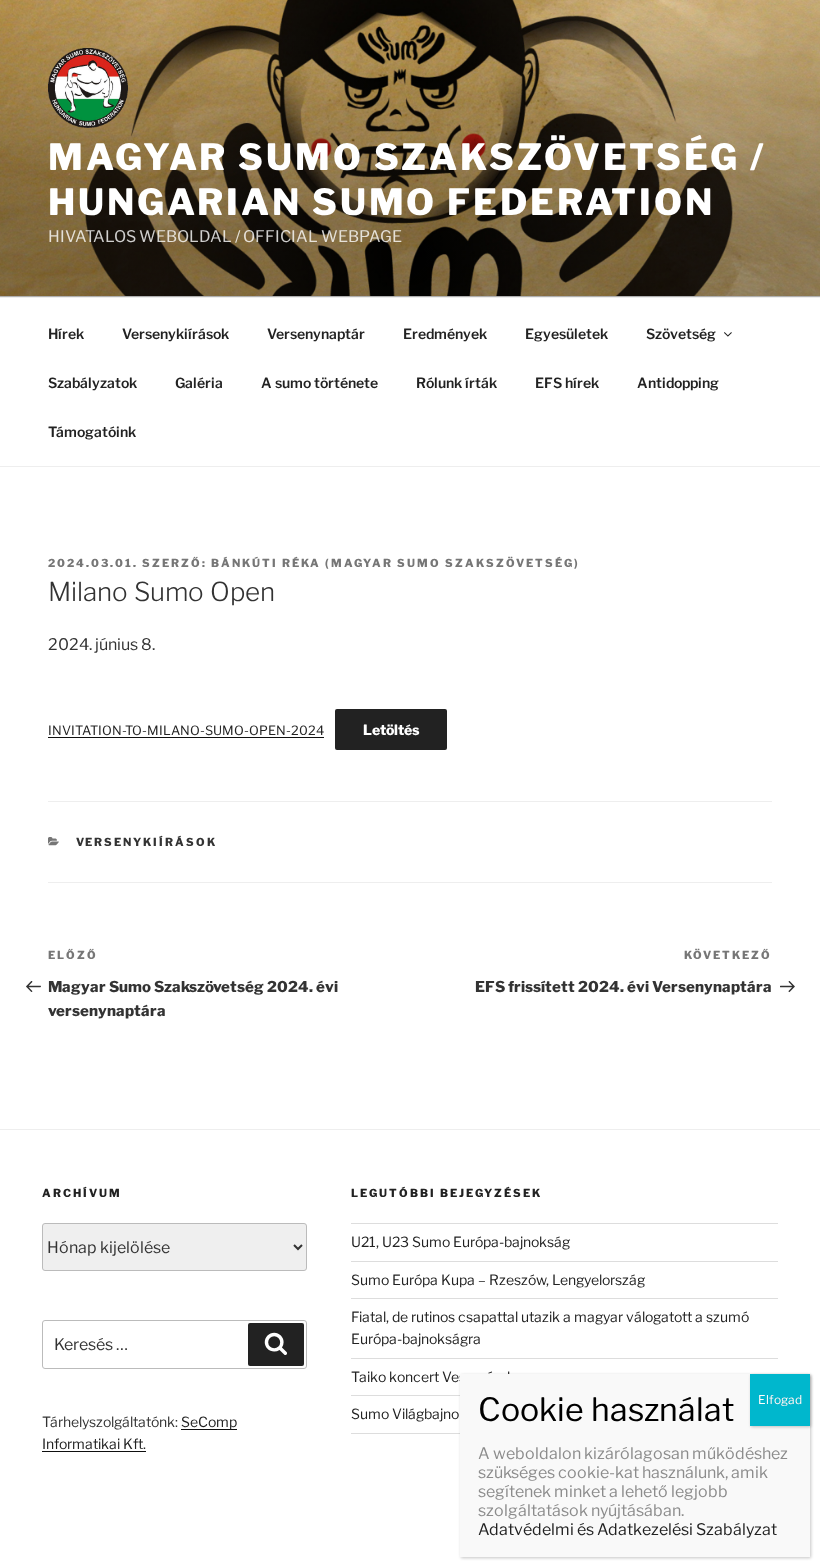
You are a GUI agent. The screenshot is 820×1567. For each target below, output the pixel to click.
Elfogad (780, 1399)
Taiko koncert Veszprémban (441, 1376)
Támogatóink (92, 431)
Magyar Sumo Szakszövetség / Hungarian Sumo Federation (407, 179)
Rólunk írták (456, 382)
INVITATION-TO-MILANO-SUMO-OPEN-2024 (186, 730)
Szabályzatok (92, 382)
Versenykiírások (175, 333)
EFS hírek (567, 382)
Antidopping (678, 382)
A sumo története (319, 382)
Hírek (66, 333)
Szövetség (681, 333)
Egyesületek (566, 333)
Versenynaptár (316, 333)
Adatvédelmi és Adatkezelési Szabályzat (627, 1529)
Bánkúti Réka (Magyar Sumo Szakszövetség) (395, 563)
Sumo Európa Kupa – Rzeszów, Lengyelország (498, 1279)
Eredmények (445, 333)
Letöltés (391, 729)
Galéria (199, 382)
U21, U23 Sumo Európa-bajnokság (460, 1241)
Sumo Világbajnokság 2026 (439, 1413)
